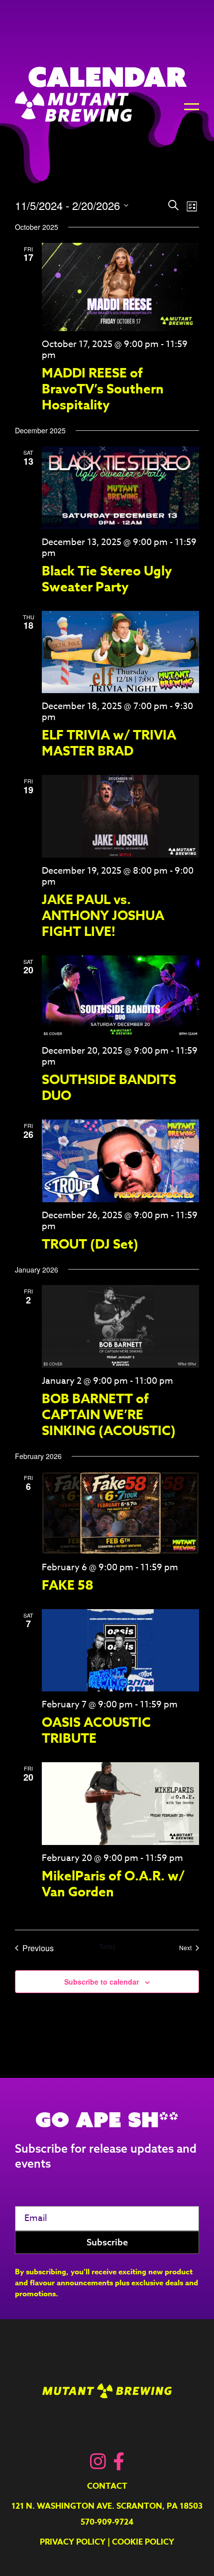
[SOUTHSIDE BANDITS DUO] (120, 997)
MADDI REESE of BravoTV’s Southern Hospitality (103, 389)
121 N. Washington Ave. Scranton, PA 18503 (107, 2506)
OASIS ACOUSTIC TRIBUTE (96, 1730)
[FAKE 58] (120, 1513)
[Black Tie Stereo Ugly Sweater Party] (120, 487)
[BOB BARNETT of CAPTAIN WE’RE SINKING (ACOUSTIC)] (120, 1326)
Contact (107, 2486)
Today (107, 1946)
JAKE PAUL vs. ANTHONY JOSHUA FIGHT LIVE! (103, 915)
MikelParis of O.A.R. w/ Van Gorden (113, 1884)
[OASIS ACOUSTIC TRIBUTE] (120, 1650)
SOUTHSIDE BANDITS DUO (109, 1087)
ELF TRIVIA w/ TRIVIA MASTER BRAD (109, 743)
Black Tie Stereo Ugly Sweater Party (107, 579)
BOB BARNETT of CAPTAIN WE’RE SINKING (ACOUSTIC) (109, 1414)
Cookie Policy (143, 2542)
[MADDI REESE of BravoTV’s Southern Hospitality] (120, 287)
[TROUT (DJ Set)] (120, 1161)
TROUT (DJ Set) (90, 1244)
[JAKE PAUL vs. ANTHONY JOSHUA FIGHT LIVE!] (120, 816)
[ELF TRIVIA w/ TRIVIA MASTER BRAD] (120, 652)
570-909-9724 (107, 2522)
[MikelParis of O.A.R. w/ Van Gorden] (120, 1803)
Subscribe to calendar (102, 1982)
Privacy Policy (73, 2542)
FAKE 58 (68, 1585)
